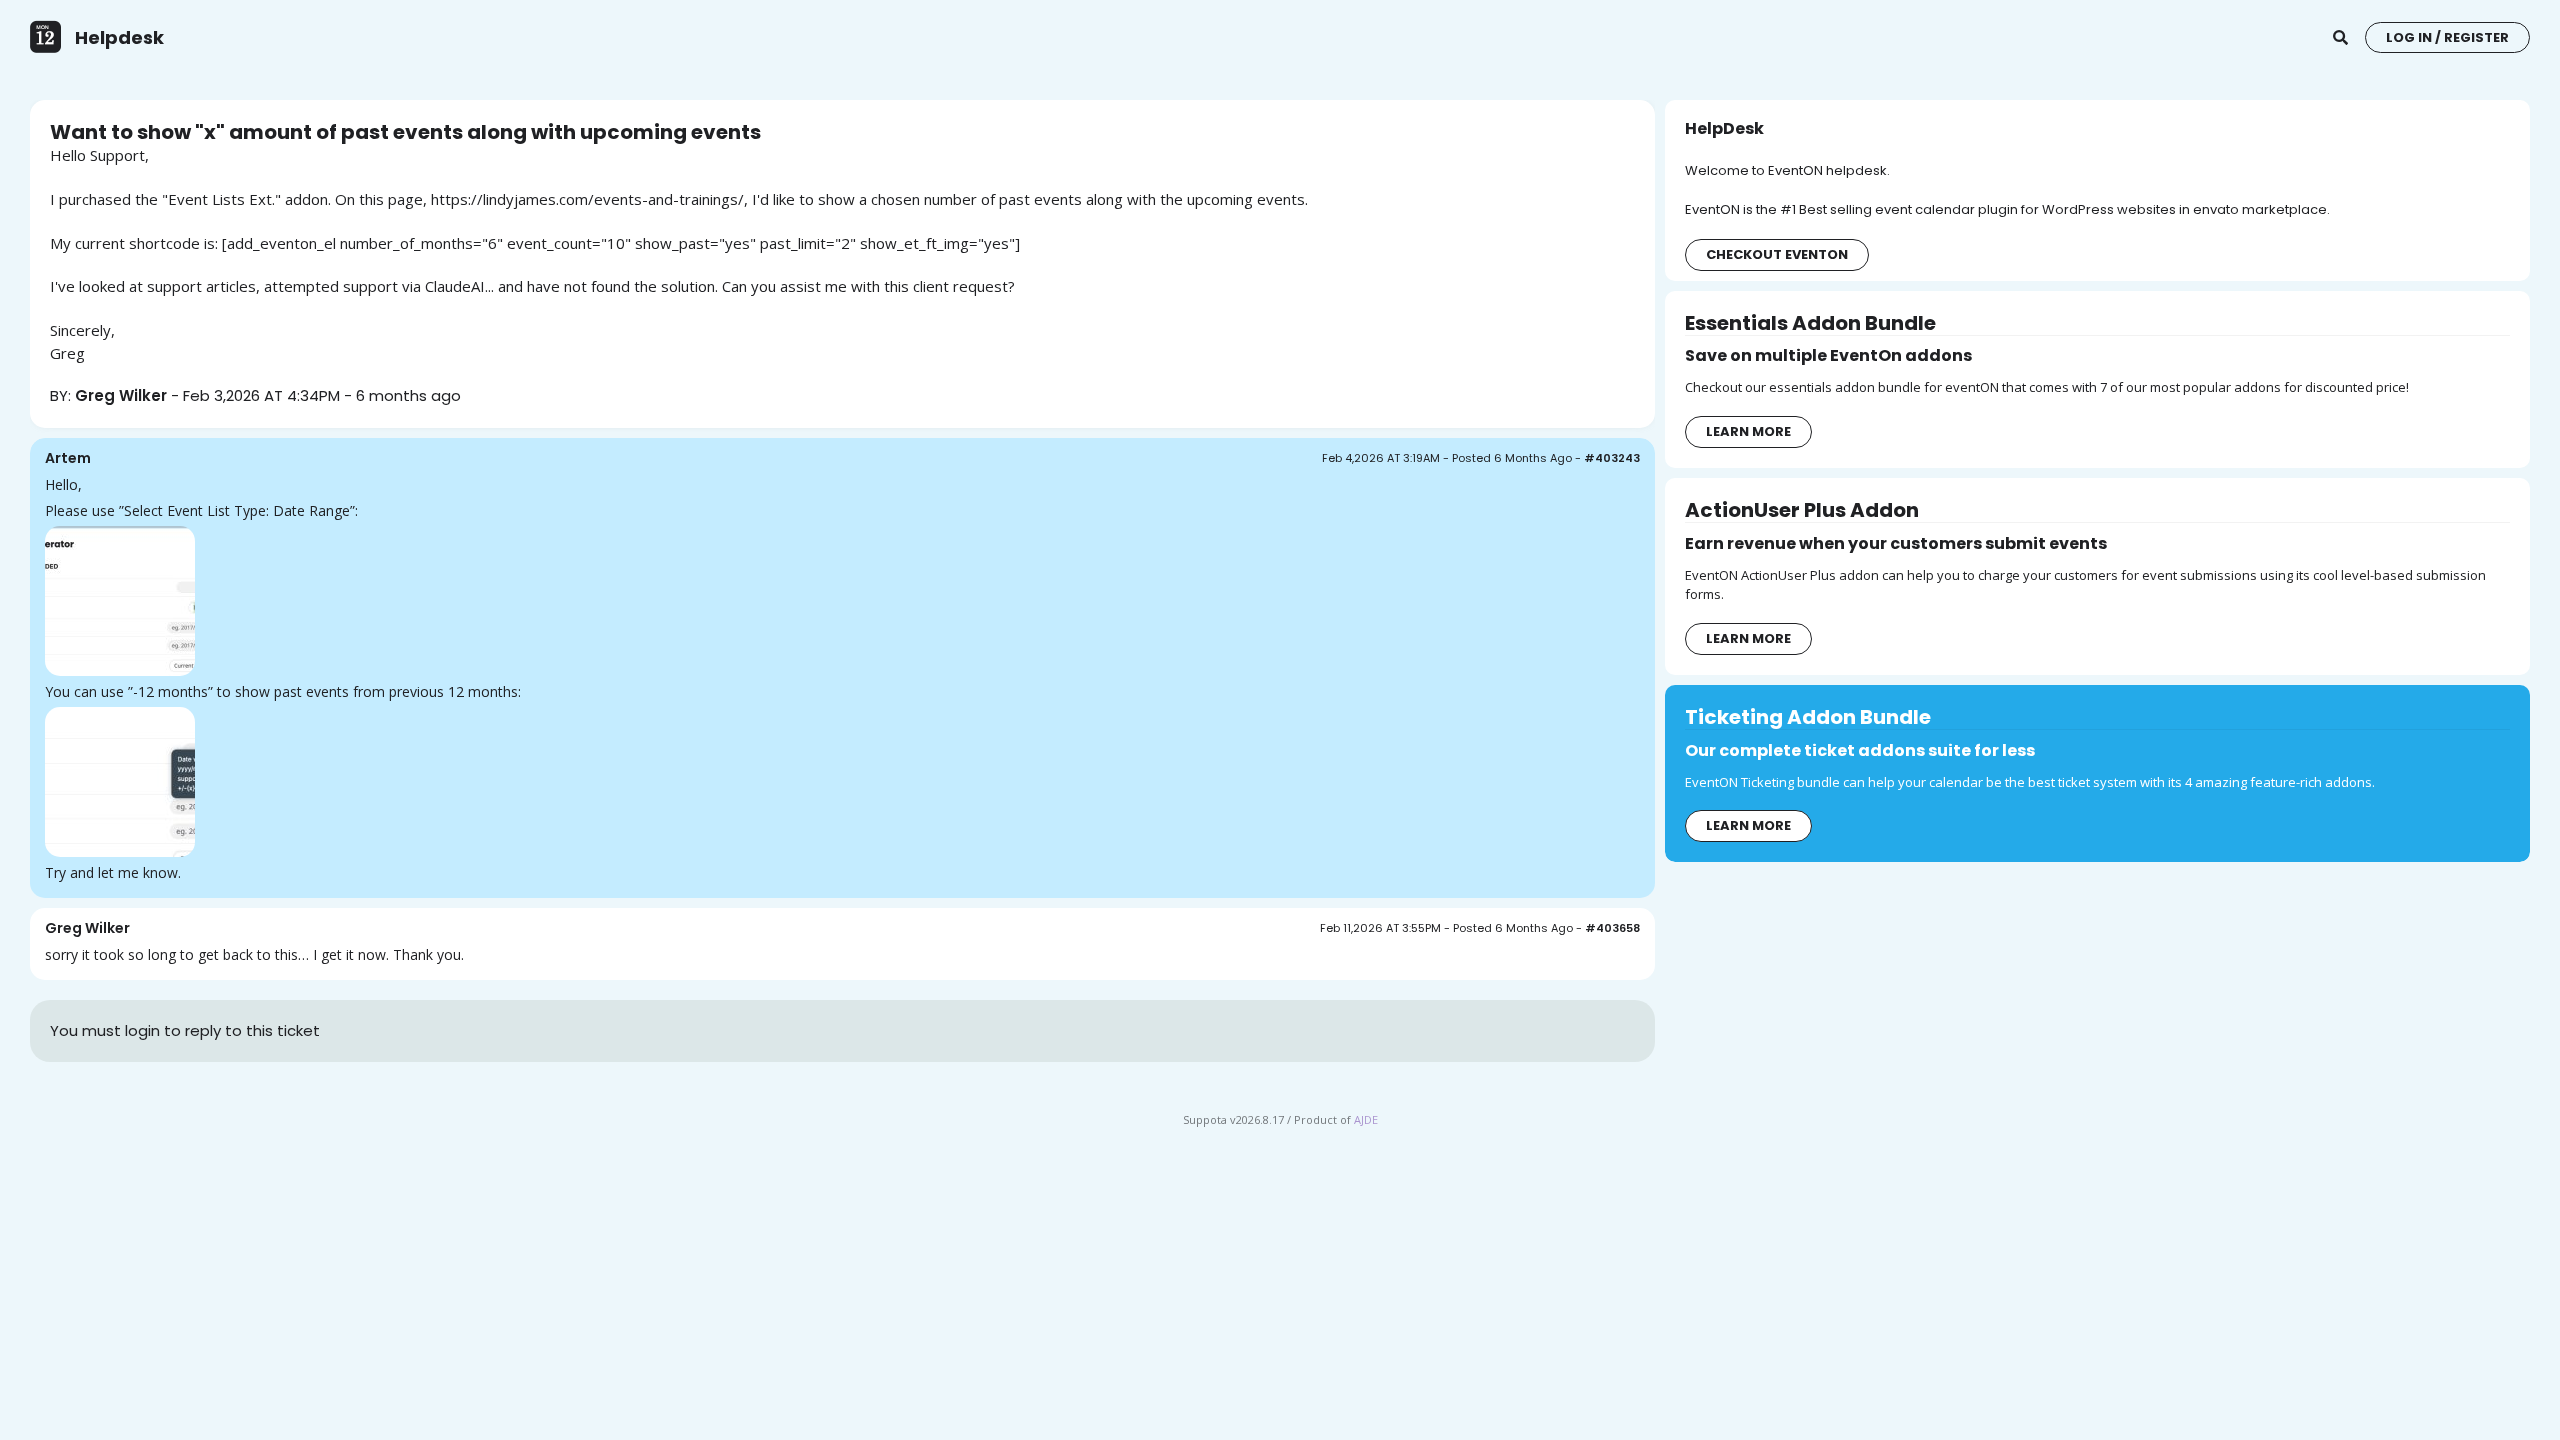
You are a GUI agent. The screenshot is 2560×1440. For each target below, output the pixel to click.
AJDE (1366, 1119)
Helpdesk (119, 37)
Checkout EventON (1777, 254)
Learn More (1748, 431)
